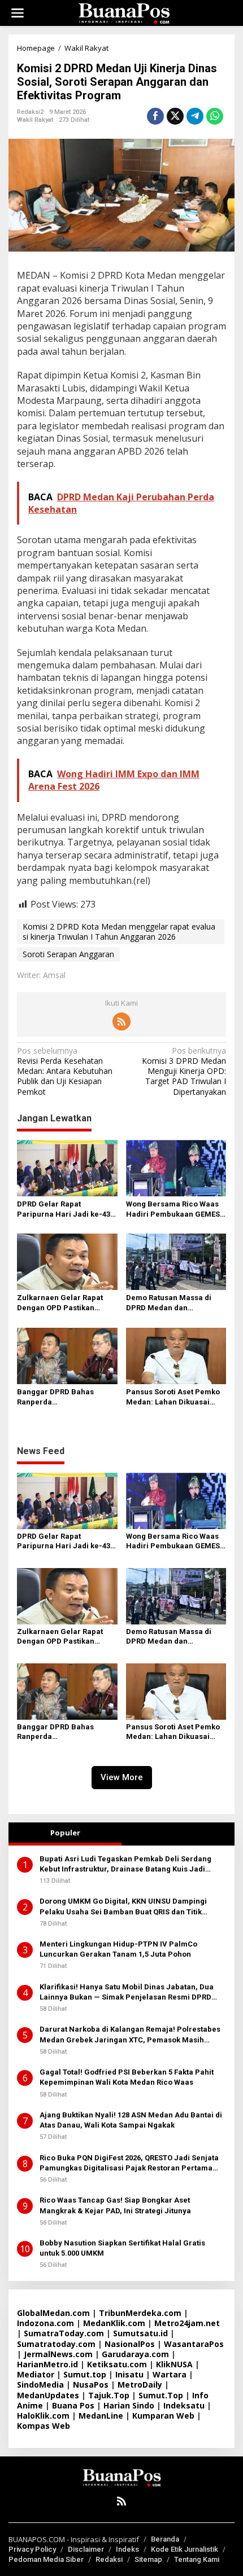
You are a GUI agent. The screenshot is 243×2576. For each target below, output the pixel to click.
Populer (65, 1833)
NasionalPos (130, 2344)
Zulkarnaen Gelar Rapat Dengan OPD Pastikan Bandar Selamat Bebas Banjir (60, 1303)
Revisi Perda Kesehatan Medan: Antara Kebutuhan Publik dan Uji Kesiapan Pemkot (65, 1071)
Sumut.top (85, 2374)
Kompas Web (44, 2426)
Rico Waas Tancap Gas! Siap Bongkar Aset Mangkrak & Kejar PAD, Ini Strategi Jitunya (115, 2205)
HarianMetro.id (47, 2364)
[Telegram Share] (195, 116)
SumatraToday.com (64, 2333)
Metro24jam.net (187, 2323)
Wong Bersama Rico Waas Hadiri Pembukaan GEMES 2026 (173, 1210)
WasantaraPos (194, 2344)
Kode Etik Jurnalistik (185, 2549)
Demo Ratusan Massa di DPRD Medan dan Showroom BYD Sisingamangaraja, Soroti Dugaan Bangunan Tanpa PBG (172, 1303)
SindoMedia (40, 2385)
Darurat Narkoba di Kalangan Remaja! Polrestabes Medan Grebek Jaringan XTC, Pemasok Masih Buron (130, 2035)
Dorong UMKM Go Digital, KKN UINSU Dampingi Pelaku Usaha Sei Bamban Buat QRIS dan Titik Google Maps (123, 1907)
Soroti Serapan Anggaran (68, 954)
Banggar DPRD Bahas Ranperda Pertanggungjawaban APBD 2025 (67, 1397)
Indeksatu (184, 2405)
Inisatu (129, 2374)
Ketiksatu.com (117, 2364)
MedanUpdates (48, 2395)
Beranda (165, 2539)
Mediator (36, 2374)
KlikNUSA (174, 2364)
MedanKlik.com (114, 2323)
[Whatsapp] (215, 116)
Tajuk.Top (109, 2395)
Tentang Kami (197, 2559)
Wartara (170, 2374)
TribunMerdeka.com (140, 2313)
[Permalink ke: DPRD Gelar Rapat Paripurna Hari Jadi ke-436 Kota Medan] (67, 1167)
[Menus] (18, 13)
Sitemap (148, 2559)
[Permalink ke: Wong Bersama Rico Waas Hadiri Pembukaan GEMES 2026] (176, 1167)
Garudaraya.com (135, 2354)
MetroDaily (140, 2385)
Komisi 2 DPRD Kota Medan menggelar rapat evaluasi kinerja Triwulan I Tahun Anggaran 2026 (119, 932)
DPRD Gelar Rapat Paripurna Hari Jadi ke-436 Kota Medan (66, 1210)
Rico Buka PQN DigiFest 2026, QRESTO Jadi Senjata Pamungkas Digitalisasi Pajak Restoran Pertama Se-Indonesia (129, 2163)
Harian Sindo (129, 2405)
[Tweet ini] (175, 116)
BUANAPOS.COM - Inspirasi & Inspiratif (74, 2539)
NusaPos (91, 2385)
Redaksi (109, 2559)
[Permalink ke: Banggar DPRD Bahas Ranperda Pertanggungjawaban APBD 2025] (67, 1355)
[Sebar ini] (155, 116)
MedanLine (101, 2416)
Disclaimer (86, 2549)
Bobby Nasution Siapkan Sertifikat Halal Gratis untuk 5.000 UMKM (122, 2248)
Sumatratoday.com (56, 2344)
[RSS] (121, 1021)
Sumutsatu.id (140, 2333)
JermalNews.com (58, 2354)
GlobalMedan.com (53, 2313)
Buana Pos (73, 2405)
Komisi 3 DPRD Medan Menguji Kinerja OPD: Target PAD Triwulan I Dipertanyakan (184, 1071)
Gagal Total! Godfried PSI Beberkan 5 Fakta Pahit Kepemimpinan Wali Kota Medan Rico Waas (127, 2077)
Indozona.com (45, 2323)
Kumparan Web (163, 2416)
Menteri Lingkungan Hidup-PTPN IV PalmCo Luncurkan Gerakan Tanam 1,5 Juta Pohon (118, 1949)
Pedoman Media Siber (46, 2559)
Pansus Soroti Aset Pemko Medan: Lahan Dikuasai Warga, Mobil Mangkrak (173, 1397)
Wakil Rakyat (35, 120)
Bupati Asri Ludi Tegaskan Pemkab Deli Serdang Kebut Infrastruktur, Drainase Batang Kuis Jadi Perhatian (125, 1864)
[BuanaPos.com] (124, 12)
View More (122, 1777)
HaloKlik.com (43, 2416)
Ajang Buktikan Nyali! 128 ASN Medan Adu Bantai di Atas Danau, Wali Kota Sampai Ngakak (131, 2120)
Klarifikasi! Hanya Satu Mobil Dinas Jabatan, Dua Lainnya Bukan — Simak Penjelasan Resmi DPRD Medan (127, 1992)
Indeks (127, 2549)
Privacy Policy (32, 2549)
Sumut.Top (161, 2395)
